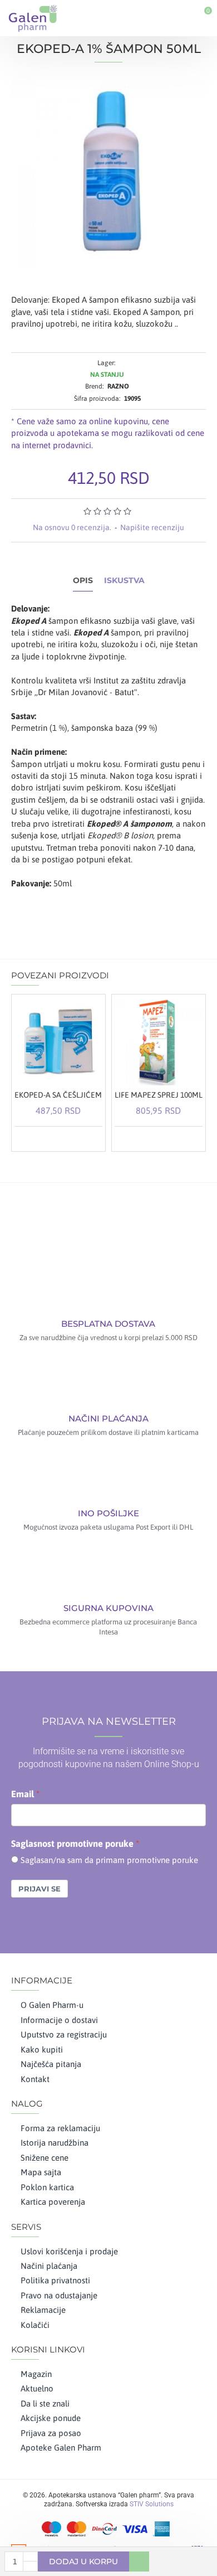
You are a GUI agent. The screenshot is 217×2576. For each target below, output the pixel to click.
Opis (83, 581)
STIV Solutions (152, 2504)
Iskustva (124, 581)
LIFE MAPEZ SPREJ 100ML (159, 1095)
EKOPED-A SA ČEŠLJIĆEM (58, 1095)
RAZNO (118, 386)
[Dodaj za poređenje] (92, 1138)
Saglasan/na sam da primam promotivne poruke (109, 1860)
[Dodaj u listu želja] (78, 1138)
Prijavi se (40, 1889)
